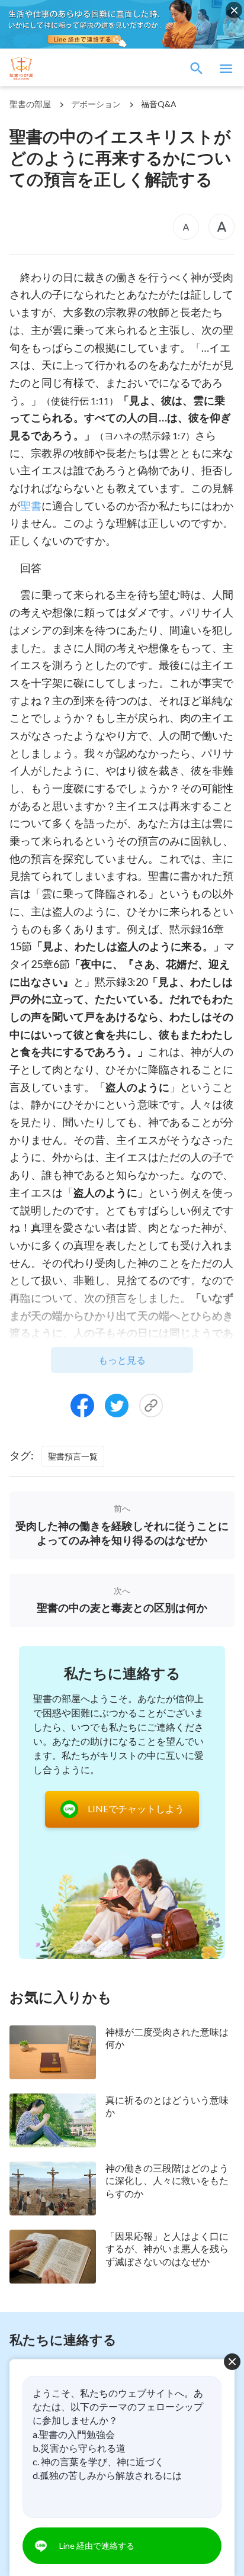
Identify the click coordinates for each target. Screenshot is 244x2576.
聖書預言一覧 (73, 1456)
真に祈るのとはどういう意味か (167, 2106)
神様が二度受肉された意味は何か (167, 2038)
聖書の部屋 (30, 104)
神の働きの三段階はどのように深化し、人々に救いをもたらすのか (167, 2181)
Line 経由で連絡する (97, 2546)
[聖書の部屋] (65, 69)
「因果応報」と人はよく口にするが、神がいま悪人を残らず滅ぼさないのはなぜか (167, 2249)
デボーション (96, 104)
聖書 (31, 506)
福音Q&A (159, 104)
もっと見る (122, 1360)
